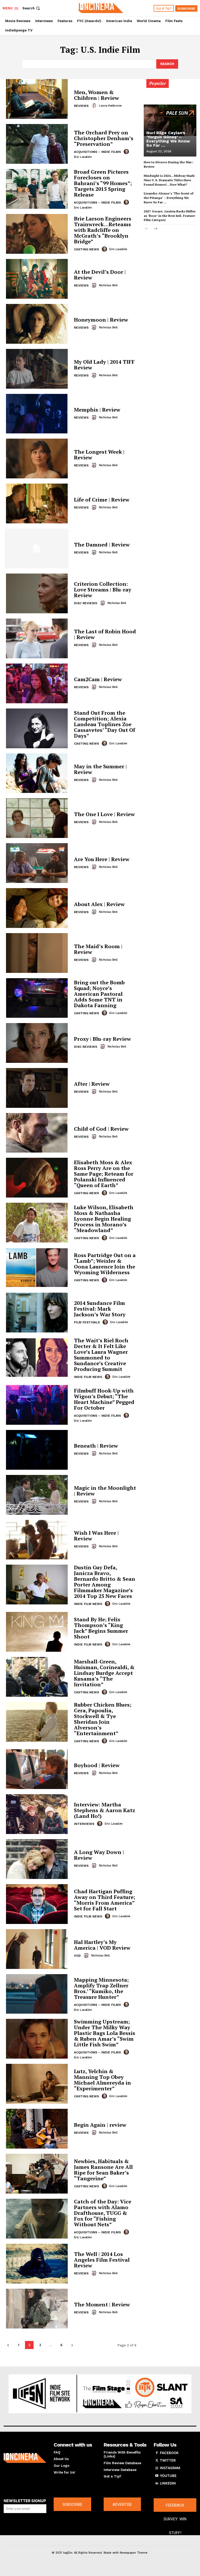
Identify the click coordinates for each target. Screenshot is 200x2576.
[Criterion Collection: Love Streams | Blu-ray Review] (37, 593)
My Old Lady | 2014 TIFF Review (104, 365)
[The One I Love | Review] (37, 818)
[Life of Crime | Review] (37, 503)
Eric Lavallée (83, 157)
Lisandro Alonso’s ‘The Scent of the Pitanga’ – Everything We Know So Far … (168, 198)
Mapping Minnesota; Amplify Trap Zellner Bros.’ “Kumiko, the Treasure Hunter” (101, 1988)
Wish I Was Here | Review (96, 1536)
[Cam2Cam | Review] (37, 683)
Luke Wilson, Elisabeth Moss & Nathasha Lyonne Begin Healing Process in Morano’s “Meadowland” (104, 1219)
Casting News (86, 249)
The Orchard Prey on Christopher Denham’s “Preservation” (104, 138)
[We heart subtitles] (101, 8)
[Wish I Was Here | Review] (37, 1540)
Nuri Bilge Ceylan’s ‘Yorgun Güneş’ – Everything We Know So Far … (168, 139)
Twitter (168, 2460)
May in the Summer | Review (100, 769)
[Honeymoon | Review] (37, 324)
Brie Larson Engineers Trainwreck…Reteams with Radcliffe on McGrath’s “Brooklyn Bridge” (103, 230)
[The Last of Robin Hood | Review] (37, 638)
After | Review (92, 1084)
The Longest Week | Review (99, 455)
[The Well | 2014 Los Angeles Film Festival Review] (37, 2264)
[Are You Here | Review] (37, 863)
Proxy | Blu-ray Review (102, 1039)
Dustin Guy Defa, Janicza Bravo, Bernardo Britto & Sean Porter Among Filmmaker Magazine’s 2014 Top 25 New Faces (105, 1582)
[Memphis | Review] (37, 414)
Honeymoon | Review (101, 320)
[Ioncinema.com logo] (25, 2458)
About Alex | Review (99, 904)
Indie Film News (88, 1377)
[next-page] (72, 2345)
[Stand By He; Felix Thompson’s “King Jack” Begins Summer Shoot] (37, 1632)
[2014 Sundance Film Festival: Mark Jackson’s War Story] (37, 1313)
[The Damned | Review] (37, 548)
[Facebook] (157, 2453)
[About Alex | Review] (37, 908)
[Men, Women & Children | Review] (37, 99)
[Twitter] (157, 2461)
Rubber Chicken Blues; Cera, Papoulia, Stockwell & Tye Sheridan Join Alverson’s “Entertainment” (103, 1719)
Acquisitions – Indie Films (97, 152)
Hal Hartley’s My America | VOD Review (102, 1945)
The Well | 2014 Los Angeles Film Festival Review (102, 2260)
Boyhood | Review (97, 1765)
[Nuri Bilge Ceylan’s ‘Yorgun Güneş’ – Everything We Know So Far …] (170, 120)
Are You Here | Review (102, 859)
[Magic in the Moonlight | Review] (37, 1495)
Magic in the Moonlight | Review (105, 1491)
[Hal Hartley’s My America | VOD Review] (37, 1949)
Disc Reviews (86, 603)
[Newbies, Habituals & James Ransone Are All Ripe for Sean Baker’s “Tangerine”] (37, 2174)
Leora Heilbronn (110, 106)
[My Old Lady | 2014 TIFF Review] (37, 369)
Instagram (170, 2468)
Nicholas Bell (108, 285)
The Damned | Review (102, 545)
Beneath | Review (96, 1446)
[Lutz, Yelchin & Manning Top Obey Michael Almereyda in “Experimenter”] (37, 2084)
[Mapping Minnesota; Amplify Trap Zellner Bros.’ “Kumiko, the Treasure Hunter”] (37, 1994)
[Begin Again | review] (37, 2129)
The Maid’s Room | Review (98, 949)
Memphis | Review (97, 410)
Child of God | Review (101, 1129)
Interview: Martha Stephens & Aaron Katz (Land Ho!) (105, 1810)
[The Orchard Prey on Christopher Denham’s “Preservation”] (37, 144)
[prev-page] (8, 2345)
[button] (32, 8)
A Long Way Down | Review (99, 1855)
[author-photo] (95, 106)
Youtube (168, 2476)
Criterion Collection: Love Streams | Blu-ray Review (103, 590)
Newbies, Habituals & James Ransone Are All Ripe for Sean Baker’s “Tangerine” (103, 2170)
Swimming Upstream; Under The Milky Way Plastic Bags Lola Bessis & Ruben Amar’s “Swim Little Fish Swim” (105, 2033)
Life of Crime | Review (102, 500)
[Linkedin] (157, 2483)
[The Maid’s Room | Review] (37, 953)
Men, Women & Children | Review (96, 95)
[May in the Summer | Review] (37, 773)
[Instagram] (157, 2468)
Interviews (84, 1824)
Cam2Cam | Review (98, 679)
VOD (77, 1956)
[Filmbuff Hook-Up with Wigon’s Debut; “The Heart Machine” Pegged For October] (37, 1405)
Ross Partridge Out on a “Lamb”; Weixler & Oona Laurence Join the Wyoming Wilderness (105, 1264)
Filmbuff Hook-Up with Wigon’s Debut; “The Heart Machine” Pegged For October (104, 1399)
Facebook (169, 2453)
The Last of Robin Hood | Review (105, 634)
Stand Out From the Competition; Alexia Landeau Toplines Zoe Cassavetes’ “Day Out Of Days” (105, 724)
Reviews (81, 106)
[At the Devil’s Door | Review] (37, 279)
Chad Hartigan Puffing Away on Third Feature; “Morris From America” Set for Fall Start (105, 1900)
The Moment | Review (102, 2304)
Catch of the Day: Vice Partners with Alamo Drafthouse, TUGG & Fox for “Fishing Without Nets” (103, 2213)
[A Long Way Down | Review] (37, 1859)
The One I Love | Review (104, 814)
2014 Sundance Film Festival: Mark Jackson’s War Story (100, 1309)
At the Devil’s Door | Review (100, 275)
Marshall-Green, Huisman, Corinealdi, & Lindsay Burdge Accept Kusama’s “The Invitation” (104, 1673)
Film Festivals (87, 1322)
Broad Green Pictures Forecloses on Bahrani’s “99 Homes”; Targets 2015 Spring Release (103, 183)
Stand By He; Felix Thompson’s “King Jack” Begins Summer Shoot (101, 1628)
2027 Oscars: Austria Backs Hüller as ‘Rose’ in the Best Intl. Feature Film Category (170, 216)
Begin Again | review (100, 2125)
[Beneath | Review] (37, 1450)
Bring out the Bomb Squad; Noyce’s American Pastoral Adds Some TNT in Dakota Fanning (99, 994)
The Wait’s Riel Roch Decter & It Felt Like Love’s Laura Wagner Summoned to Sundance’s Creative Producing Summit (101, 1355)
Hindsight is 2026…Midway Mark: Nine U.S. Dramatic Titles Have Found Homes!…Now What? (170, 180)
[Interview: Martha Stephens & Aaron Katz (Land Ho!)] (37, 1814)
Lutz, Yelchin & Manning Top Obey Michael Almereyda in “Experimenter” (102, 2080)
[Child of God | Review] (37, 1133)
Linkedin (168, 2483)
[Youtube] (157, 2476)
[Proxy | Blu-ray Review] (37, 1043)
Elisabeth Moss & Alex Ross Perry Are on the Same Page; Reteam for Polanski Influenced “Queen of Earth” (104, 1174)
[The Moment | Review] (37, 2309)
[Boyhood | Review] (37, 1769)
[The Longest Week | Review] (37, 458)
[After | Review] (37, 1088)
